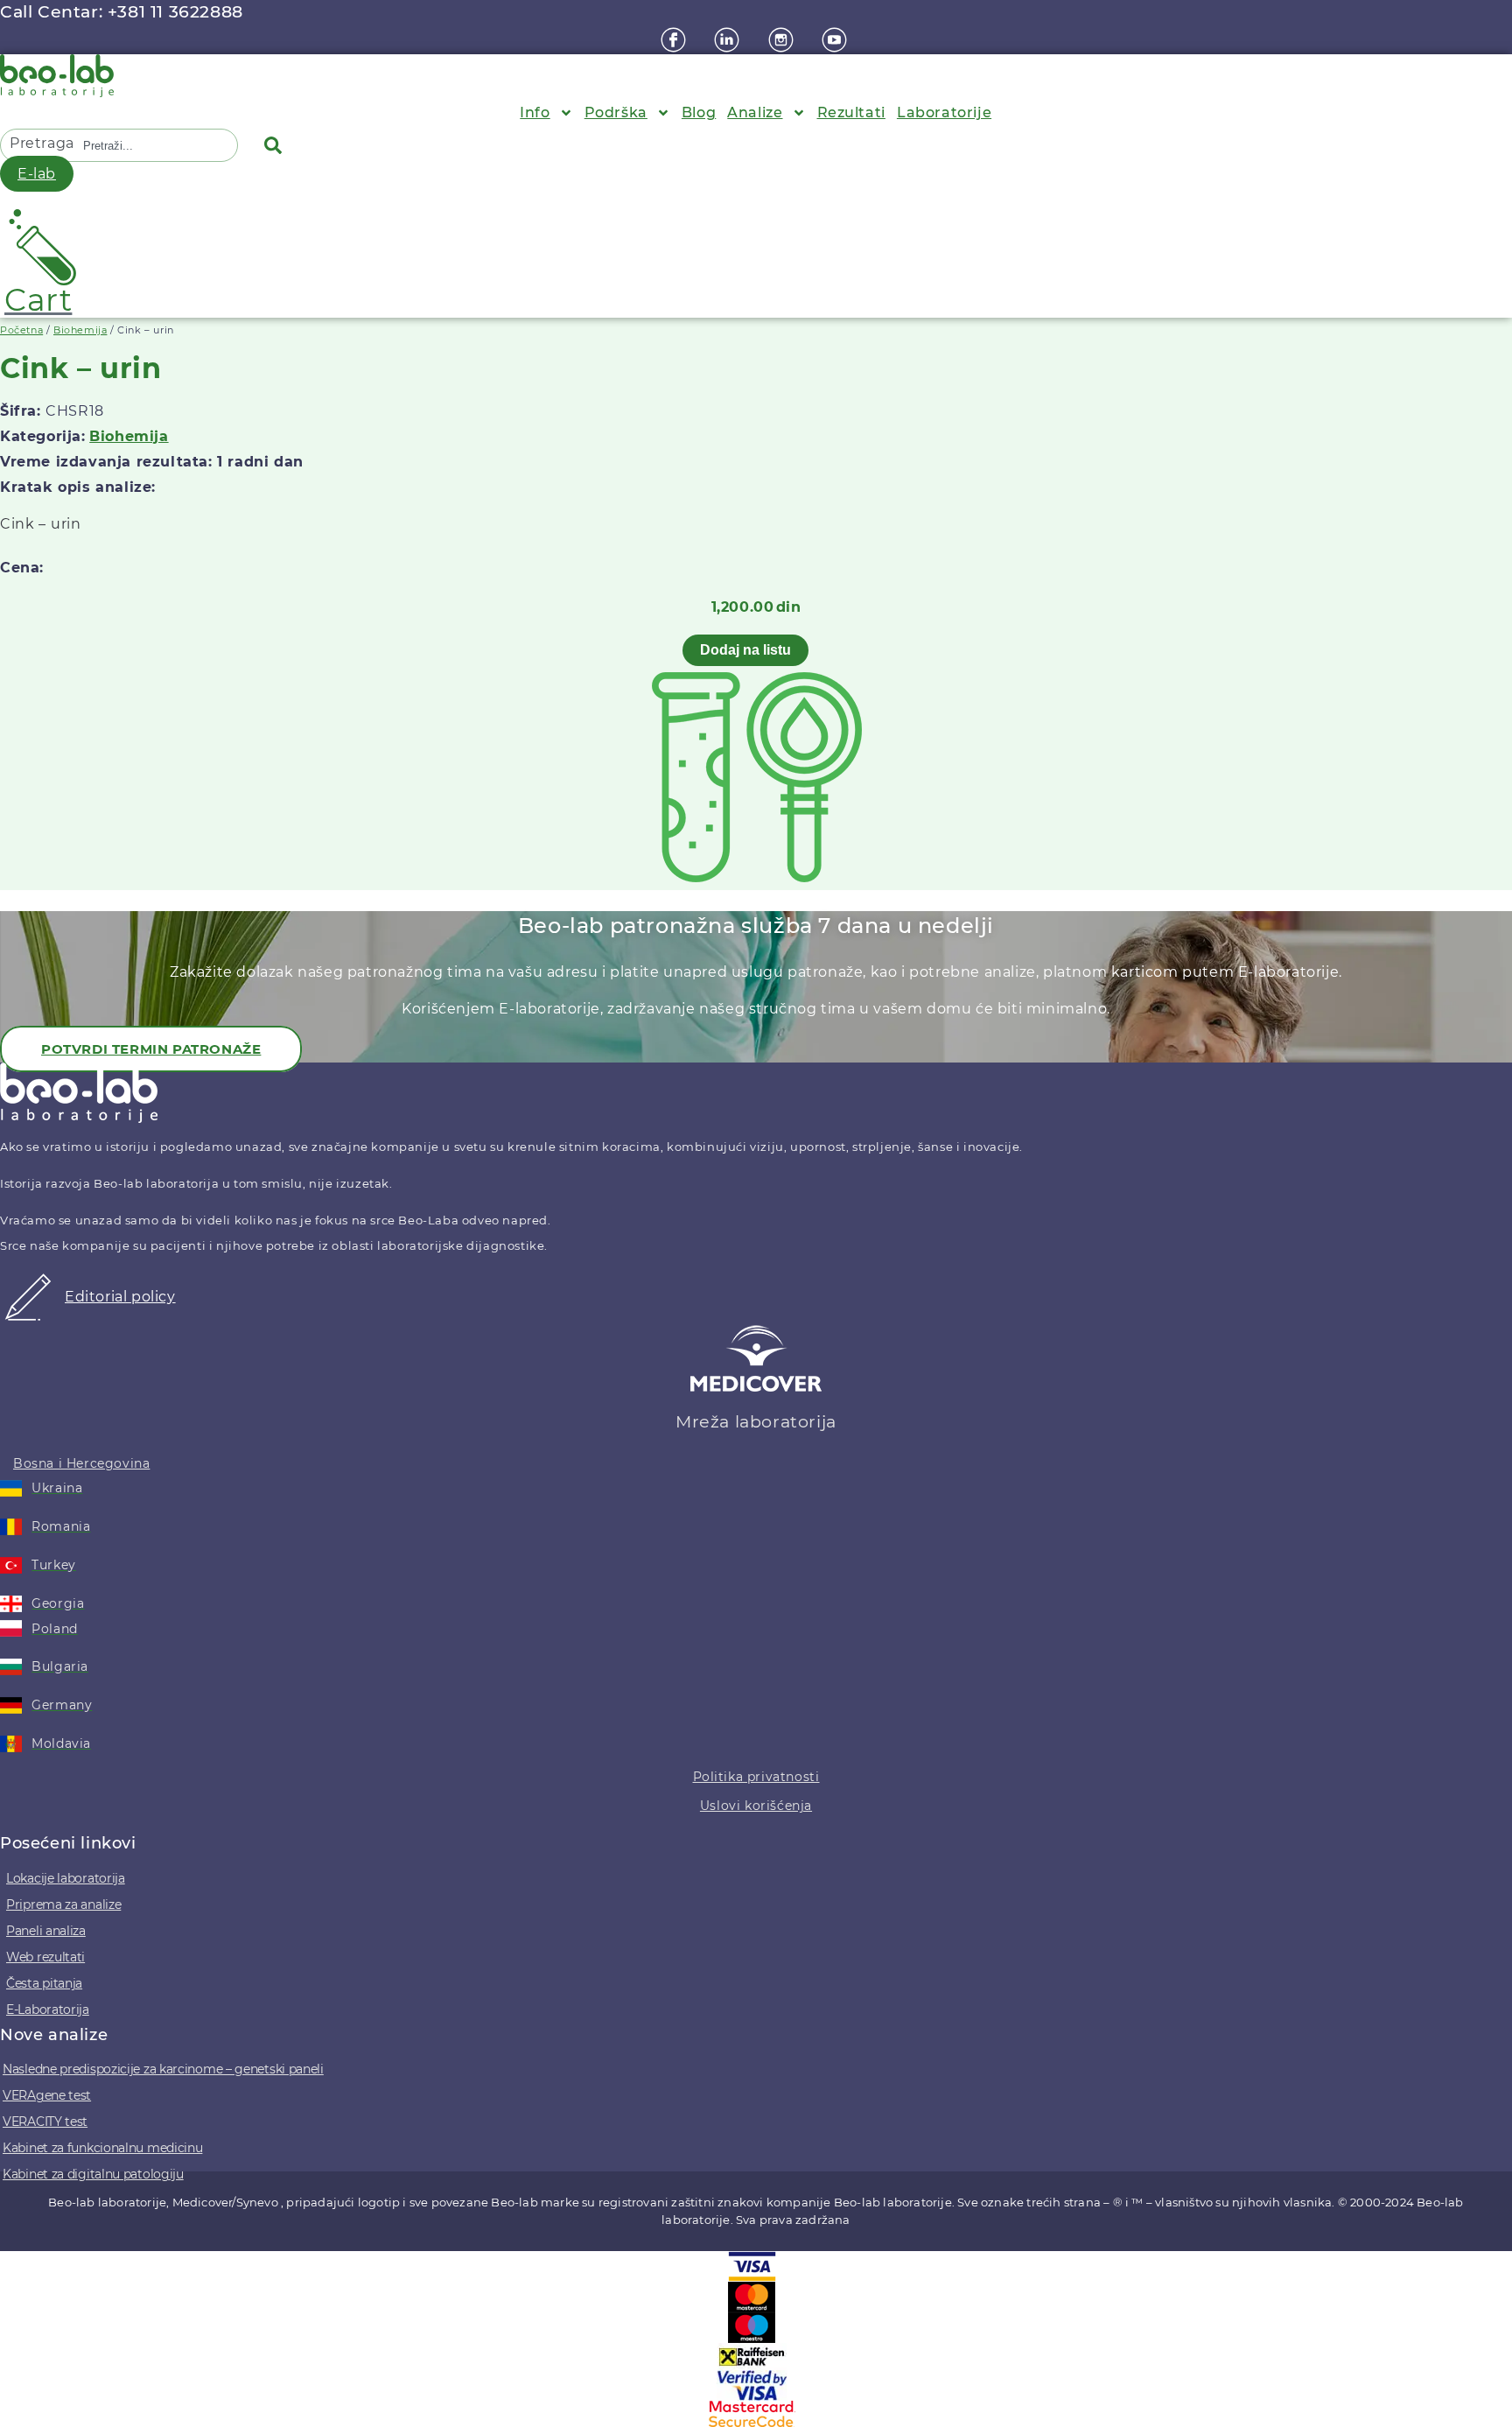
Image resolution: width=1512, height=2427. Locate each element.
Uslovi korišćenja (756, 1806)
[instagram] (783, 40)
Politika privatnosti (756, 1777)
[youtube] (836, 40)
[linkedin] (729, 40)
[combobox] (166, 145)
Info (535, 112)
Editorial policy (120, 1297)
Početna (21, 330)
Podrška (616, 112)
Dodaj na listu (745, 650)
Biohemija (80, 330)
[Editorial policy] (28, 1316)
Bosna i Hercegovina (81, 1463)
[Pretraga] (276, 145)
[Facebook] (675, 40)
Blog (699, 112)
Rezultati (851, 112)
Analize (755, 112)
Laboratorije (944, 112)
